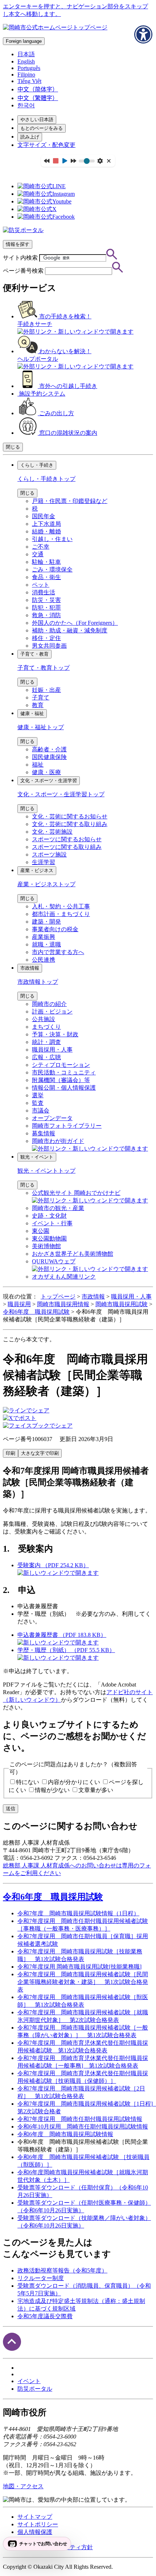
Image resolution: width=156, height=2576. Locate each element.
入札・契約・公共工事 (61, 906)
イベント (29, 2381)
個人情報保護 (35, 2532)
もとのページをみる (42, 128)
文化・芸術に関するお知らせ (70, 816)
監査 (38, 1103)
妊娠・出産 (46, 690)
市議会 (41, 1111)
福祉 (38, 765)
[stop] (56, 161)
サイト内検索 (20, 258)
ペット (41, 585)
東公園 (41, 1231)
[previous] (47, 161)
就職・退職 (46, 944)
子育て (41, 697)
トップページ (58, 1297)
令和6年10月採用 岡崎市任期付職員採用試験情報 (83, 2127)
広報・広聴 (46, 1057)
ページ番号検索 (23, 271)
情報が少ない (52, 1790)
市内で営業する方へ (58, 952)
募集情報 (44, 1133)
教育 (38, 705)
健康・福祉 (32, 713)
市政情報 (30, 968)
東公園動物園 (49, 1239)
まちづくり (46, 1027)
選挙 (38, 1095)
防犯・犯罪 (46, 608)
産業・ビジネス (37, 870)
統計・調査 (46, 1042)
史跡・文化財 (49, 1216)
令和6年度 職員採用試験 (36, 1312)
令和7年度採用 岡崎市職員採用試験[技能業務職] (79, 1967)
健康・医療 (46, 772)
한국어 (26, 105)
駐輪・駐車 (46, 562)
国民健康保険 (49, 757)
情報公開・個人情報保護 (64, 1088)
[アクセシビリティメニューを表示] (143, 34)
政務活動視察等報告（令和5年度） (62, 2270)
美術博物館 (46, 1246)
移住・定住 (46, 638)
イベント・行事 (52, 1223)
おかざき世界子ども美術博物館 (73, 1254)
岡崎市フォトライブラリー (67, 1126)
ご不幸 (41, 547)
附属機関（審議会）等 (61, 1080)
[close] (109, 161)
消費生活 (44, 592)
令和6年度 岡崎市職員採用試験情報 (65, 2134)
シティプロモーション (61, 1065)
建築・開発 (46, 922)
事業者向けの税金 (55, 929)
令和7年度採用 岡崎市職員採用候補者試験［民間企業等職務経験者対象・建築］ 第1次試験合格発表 (83, 1982)
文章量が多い (96, 1790)
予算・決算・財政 (55, 1034)
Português (29, 68)
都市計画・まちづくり (61, 914)
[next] (73, 161)
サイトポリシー (38, 2524)
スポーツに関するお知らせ (67, 839)
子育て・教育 (34, 654)
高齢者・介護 (49, 749)
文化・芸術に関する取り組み (70, 824)
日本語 (26, 54)
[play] (65, 161)
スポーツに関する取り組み (67, 847)
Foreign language (24, 41)
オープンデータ (52, 1118)
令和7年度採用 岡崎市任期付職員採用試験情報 (80, 2119)
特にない (28, 1782)
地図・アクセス (23, 2486)
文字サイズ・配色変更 (46, 145)
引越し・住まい (52, 539)
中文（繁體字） (38, 98)
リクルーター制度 (41, 2278)
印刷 (11, 1453)
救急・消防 (46, 615)
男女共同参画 (49, 646)
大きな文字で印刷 (40, 1453)
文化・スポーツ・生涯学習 (49, 781)
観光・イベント (37, 1157)
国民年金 (44, 516)
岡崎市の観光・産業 (58, 1208)
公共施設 (44, 1019)
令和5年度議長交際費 (45, 2316)
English (26, 61)
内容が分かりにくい (74, 1782)
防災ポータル (35, 2389)
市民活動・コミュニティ (64, 1072)
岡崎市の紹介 (49, 1004)
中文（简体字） (38, 89)
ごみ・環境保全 (52, 569)
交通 (38, 554)
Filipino (26, 75)
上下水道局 (46, 524)
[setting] (100, 161)
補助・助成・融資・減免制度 (70, 630)
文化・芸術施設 (52, 832)
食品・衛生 (46, 577)
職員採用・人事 (52, 1050)
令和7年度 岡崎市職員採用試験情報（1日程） (78, 1913)
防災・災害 (46, 600)
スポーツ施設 (49, 854)
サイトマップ (35, 2517)
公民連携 (44, 960)
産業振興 (44, 937)
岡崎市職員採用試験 (122, 1304)
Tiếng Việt (29, 81)
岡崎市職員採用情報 (63, 1304)
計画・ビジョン (52, 1012)
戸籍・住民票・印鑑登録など (70, 501)
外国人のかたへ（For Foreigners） (75, 623)
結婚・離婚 (46, 531)
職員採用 (19, 1304)
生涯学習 (44, 862)
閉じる (13, 447)
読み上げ (30, 137)
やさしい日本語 (37, 119)
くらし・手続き (37, 465)
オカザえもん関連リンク (64, 1277)
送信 (11, 1809)
